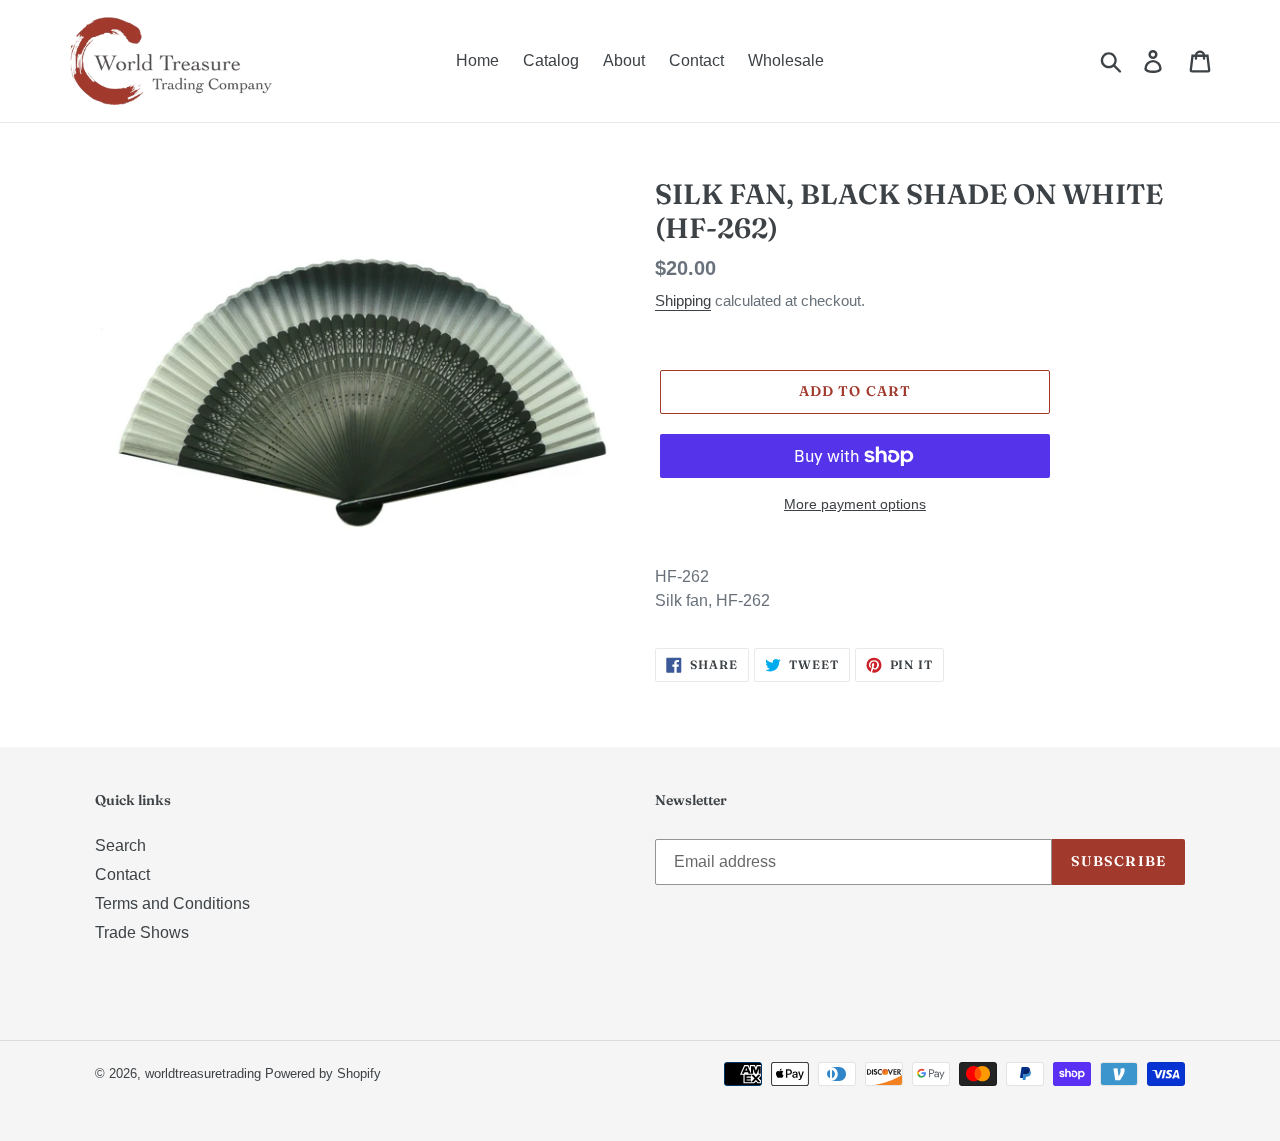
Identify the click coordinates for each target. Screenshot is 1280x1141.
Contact (122, 874)
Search (120, 845)
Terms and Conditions (172, 903)
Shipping (683, 300)
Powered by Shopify (323, 1073)
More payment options (855, 504)
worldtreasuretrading (203, 1073)
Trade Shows (142, 932)
